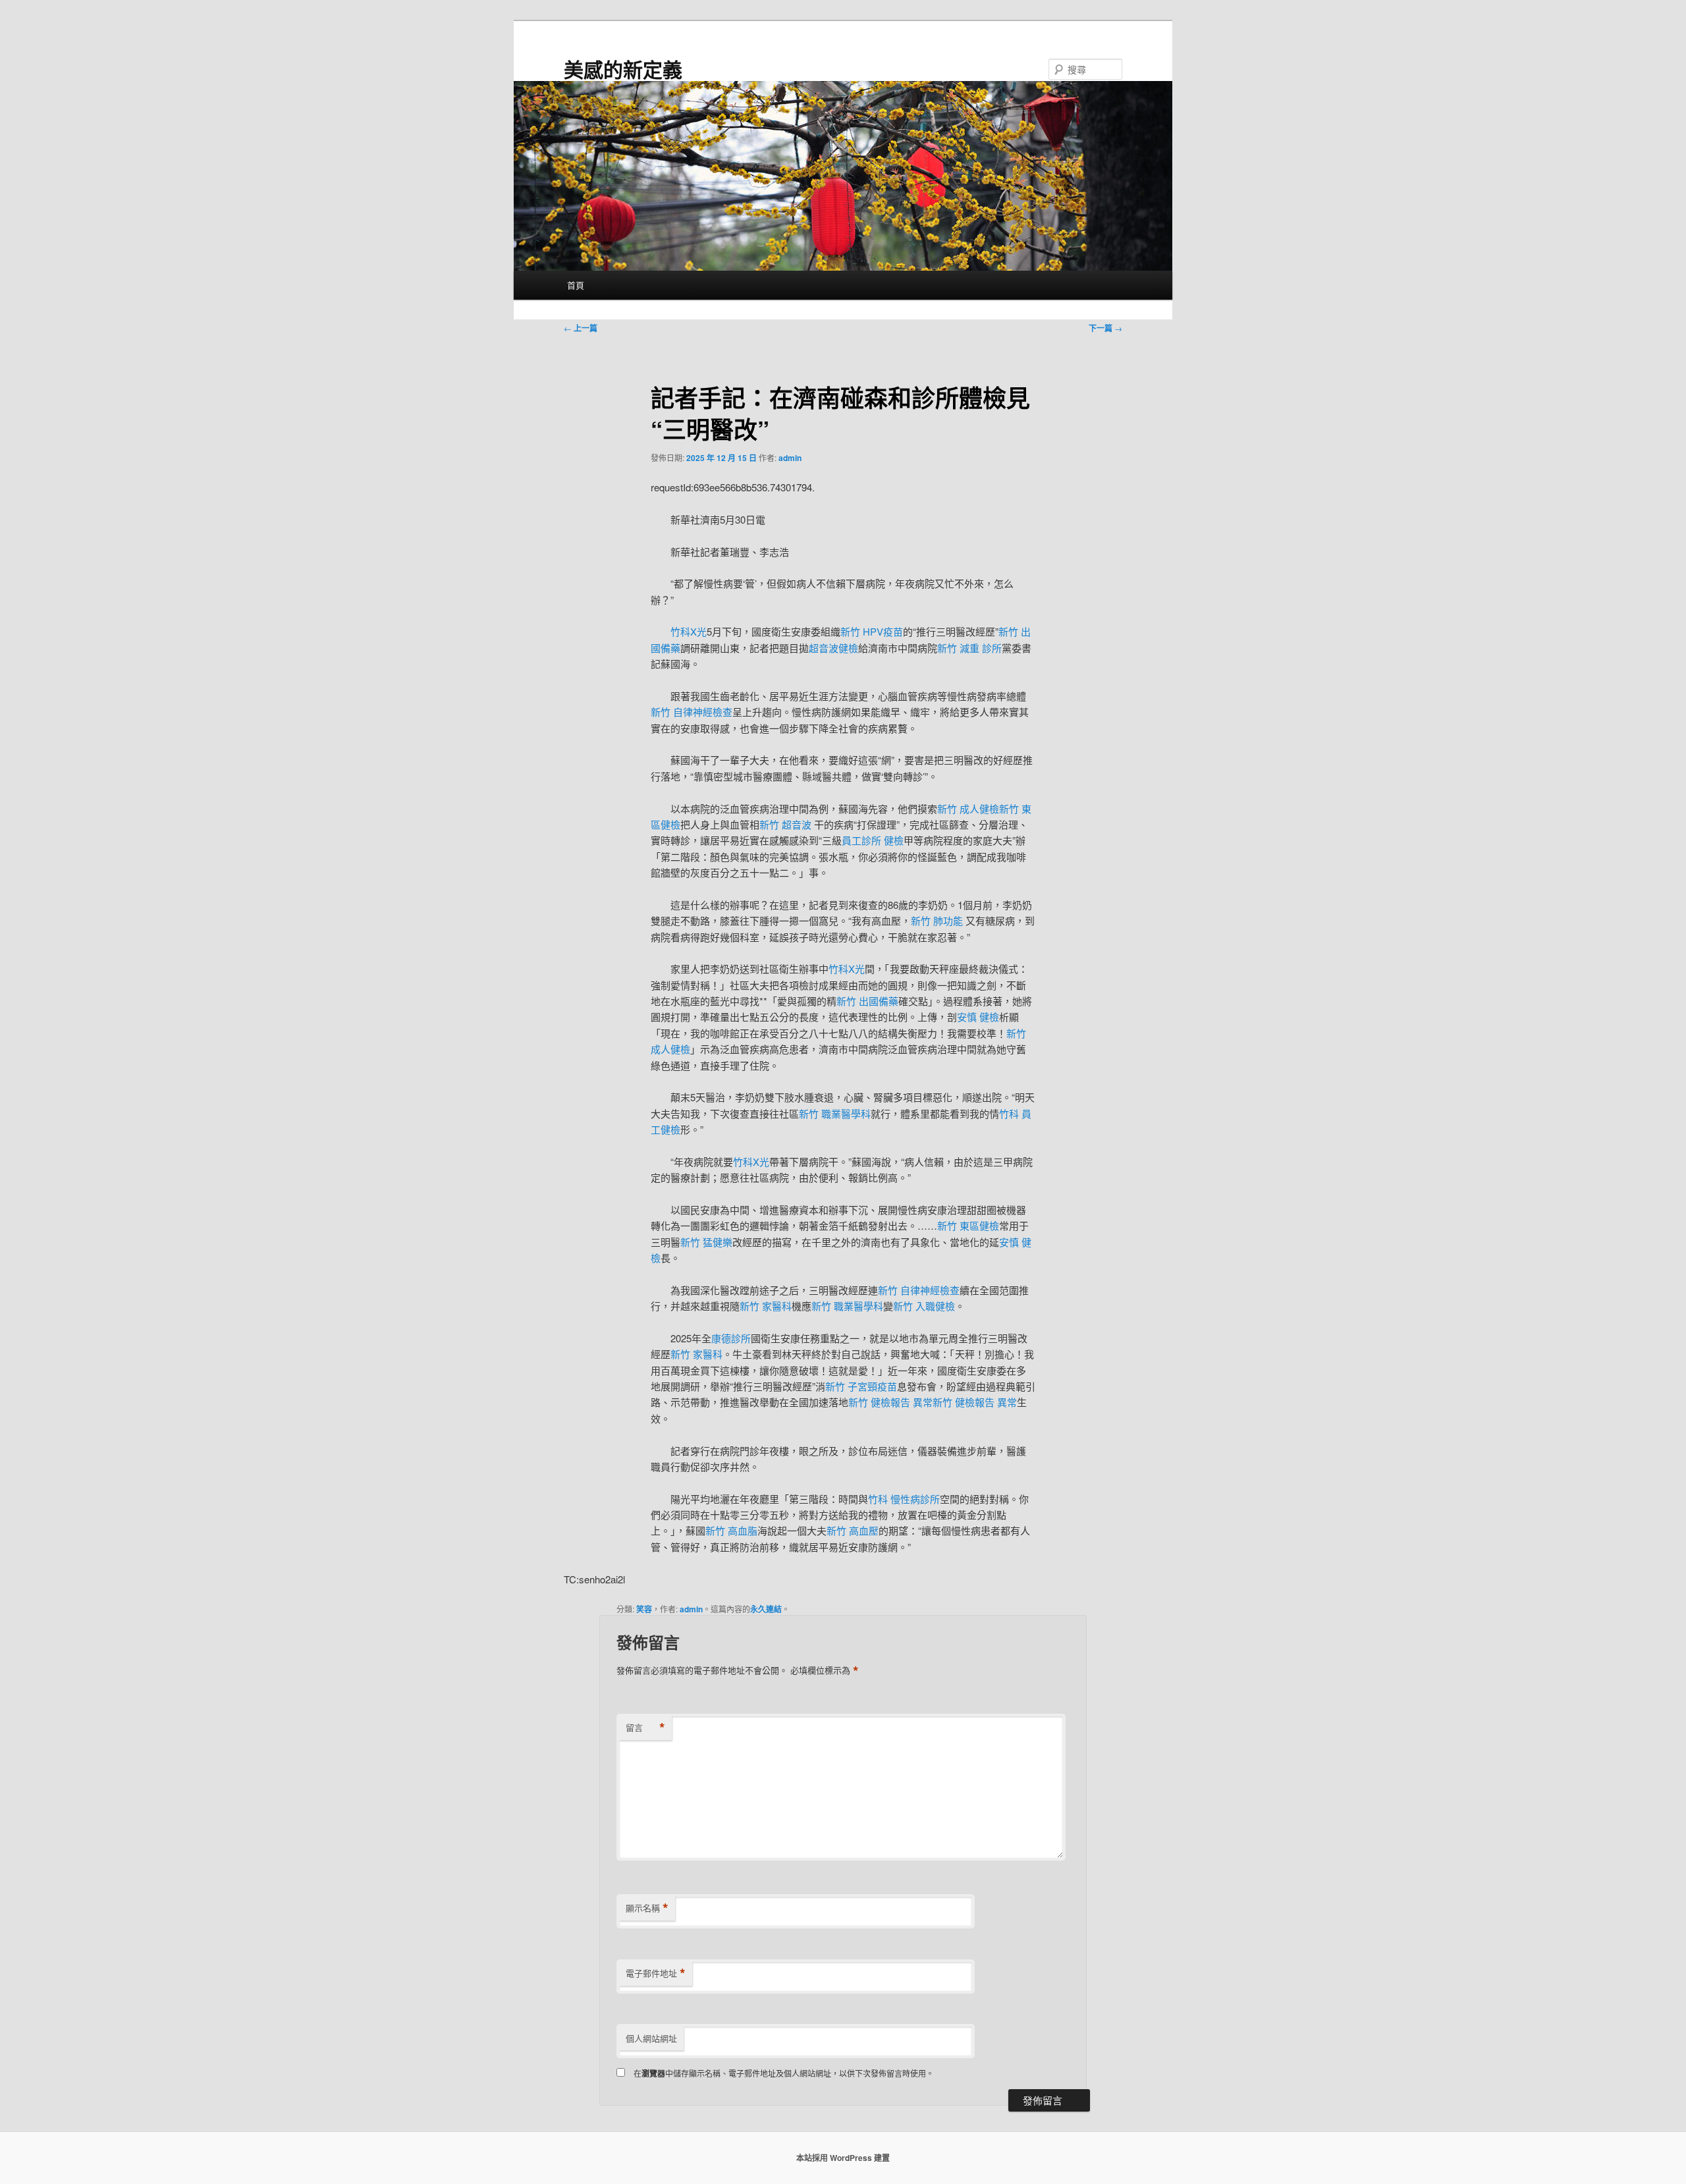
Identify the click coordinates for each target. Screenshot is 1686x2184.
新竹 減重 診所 (969, 648)
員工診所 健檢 (873, 840)
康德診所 (731, 1338)
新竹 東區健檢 (968, 1225)
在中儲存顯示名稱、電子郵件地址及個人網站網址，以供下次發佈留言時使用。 (784, 2073)
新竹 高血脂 (731, 1530)
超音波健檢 (833, 648)
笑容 (644, 1609)
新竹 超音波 (787, 824)
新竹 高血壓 (853, 1530)
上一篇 (581, 328)
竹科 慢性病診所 (904, 1499)
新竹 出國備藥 (867, 1001)
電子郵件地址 (656, 1973)
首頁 (576, 285)
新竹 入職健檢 (924, 1306)
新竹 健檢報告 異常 (890, 1402)
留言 (645, 1728)
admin (790, 458)
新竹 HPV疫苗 (872, 631)
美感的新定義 (623, 69)
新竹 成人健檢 (968, 808)
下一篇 (1105, 328)
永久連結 (766, 1609)
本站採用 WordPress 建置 (843, 2158)
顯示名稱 (647, 1908)
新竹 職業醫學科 (835, 1113)
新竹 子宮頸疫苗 (861, 1386)
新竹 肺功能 (938, 920)
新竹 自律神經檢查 (692, 712)
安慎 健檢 (978, 1017)
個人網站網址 (651, 2038)
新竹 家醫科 (766, 1306)
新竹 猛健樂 (706, 1242)
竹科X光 (689, 631)
